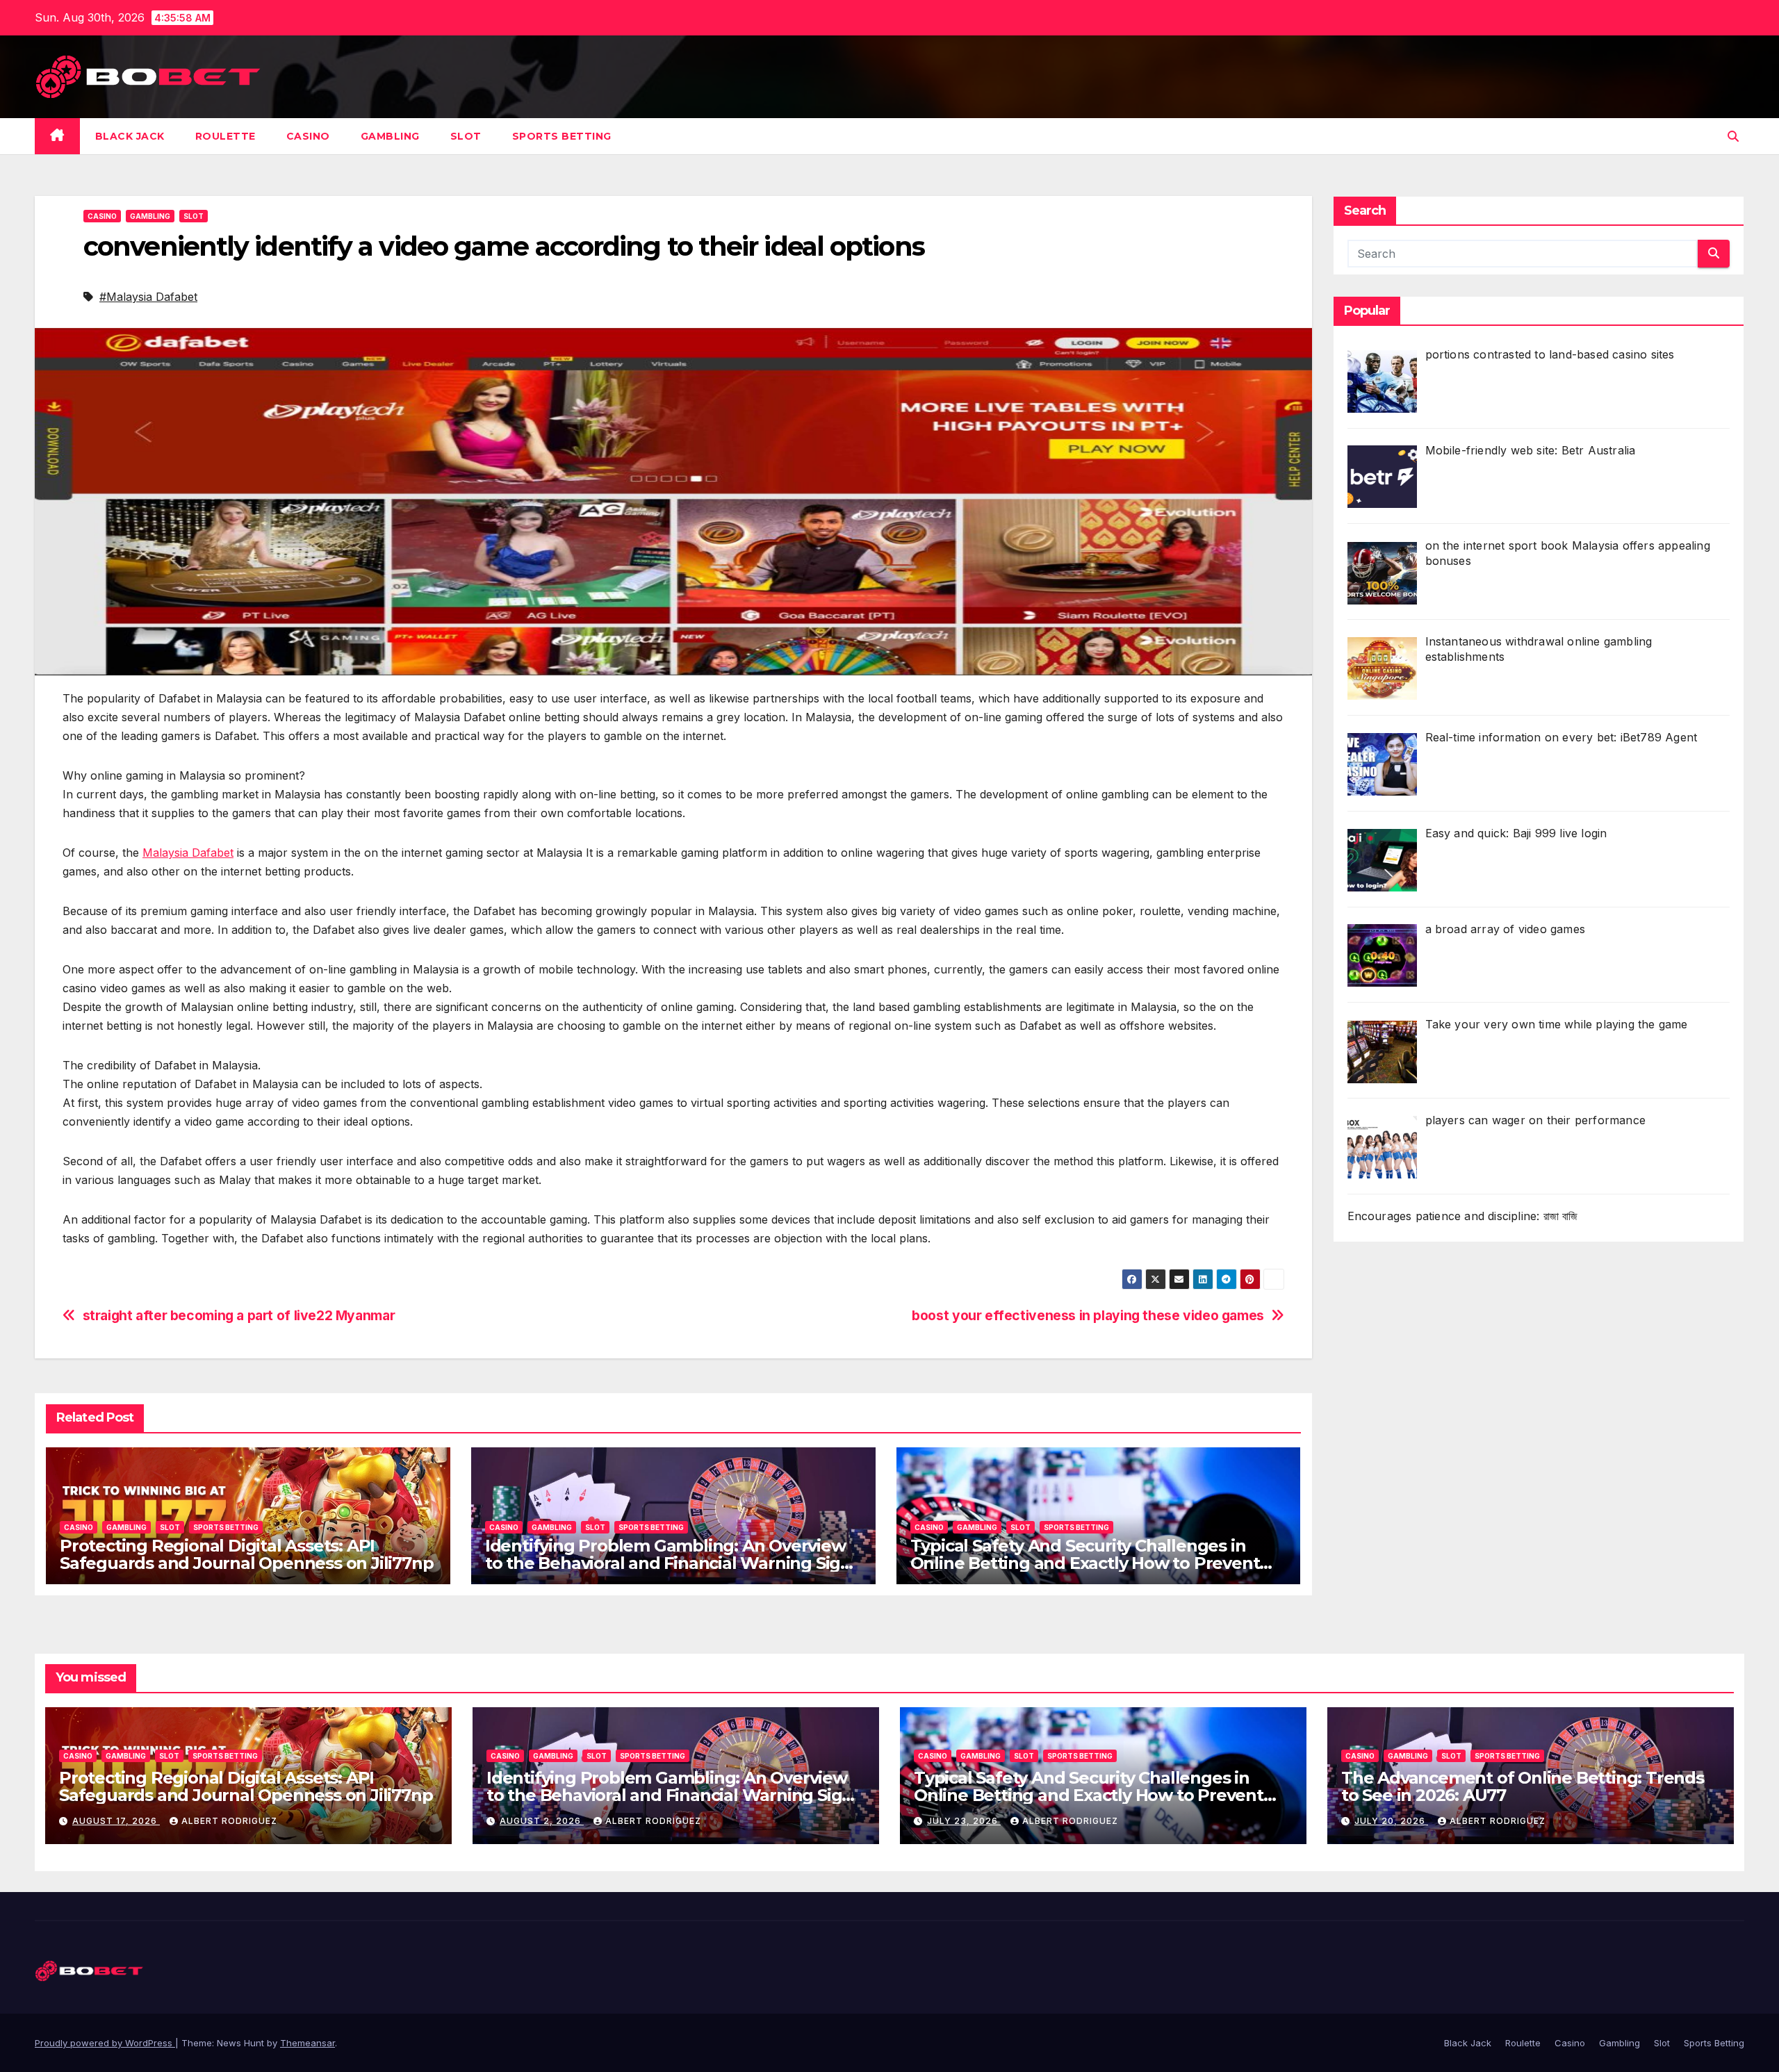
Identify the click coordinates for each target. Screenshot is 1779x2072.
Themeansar (308, 2043)
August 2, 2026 (542, 1821)
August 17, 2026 (116, 1821)
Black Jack (130, 136)
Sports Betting (562, 136)
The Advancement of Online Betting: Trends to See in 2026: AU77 (1523, 1786)
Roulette (226, 136)
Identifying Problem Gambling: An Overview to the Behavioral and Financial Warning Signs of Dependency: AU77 (672, 1563)
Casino (308, 136)
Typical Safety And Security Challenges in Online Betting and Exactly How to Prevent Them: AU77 (1085, 1563)
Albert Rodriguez (229, 1821)
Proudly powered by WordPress (105, 2043)
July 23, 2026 (964, 1821)
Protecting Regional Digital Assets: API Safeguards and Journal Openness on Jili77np (246, 1554)
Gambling (390, 136)
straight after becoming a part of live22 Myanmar (239, 1316)
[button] (1733, 136)
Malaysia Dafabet (188, 853)
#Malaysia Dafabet (148, 297)
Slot (466, 136)
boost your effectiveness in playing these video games (1088, 1316)
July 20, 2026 (1391, 1821)
